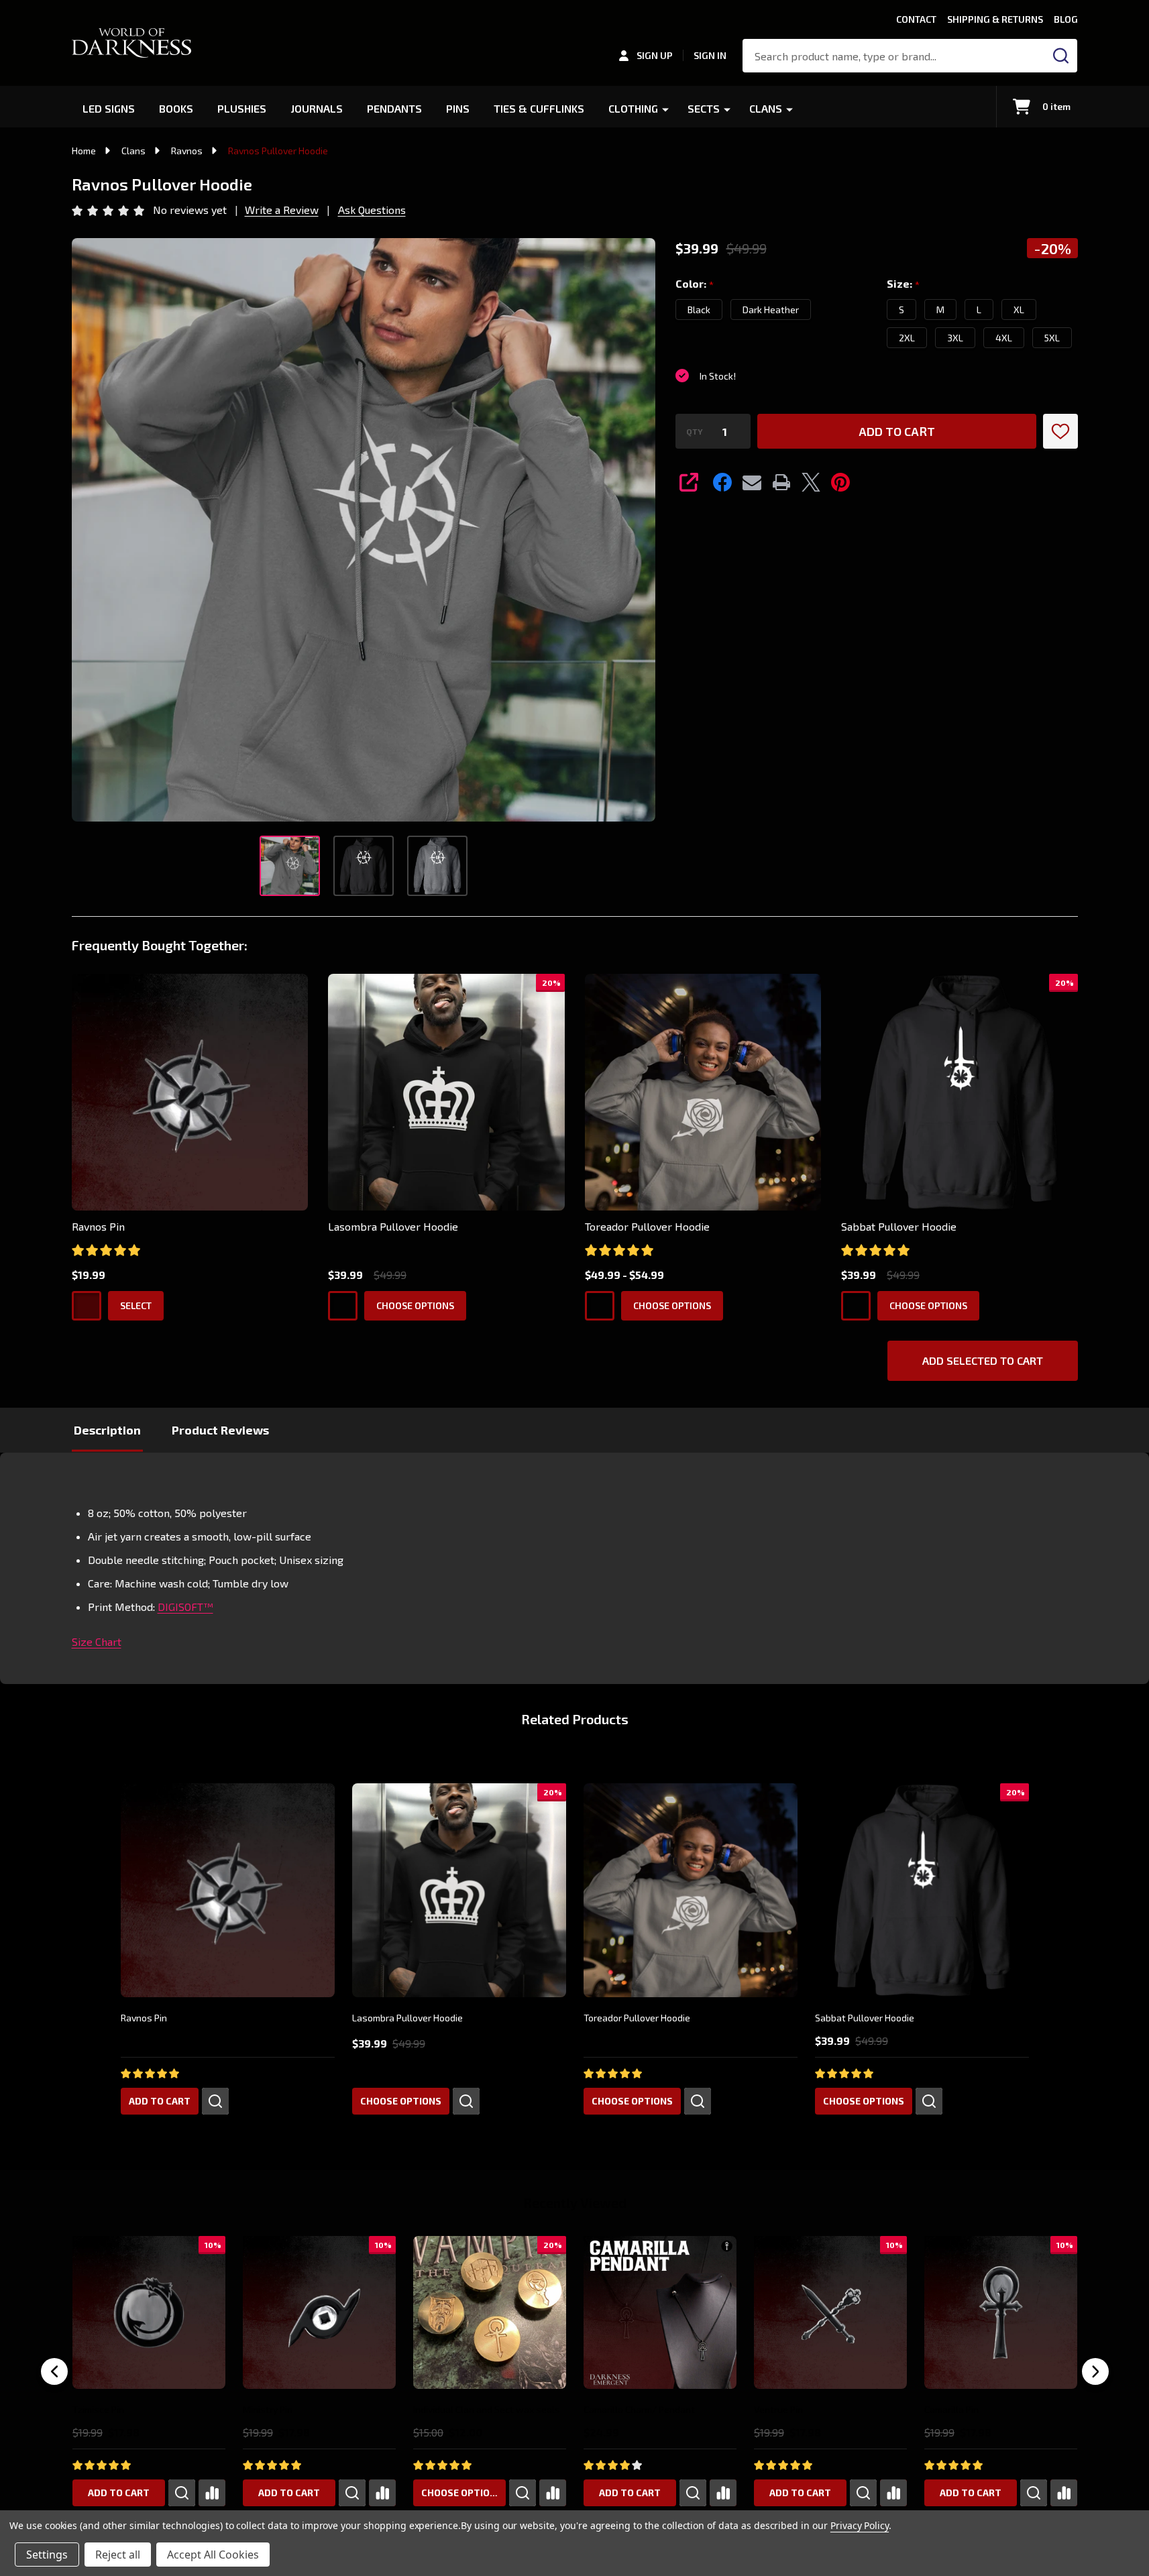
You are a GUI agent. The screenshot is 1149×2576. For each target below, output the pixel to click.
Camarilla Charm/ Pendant (639, 2409)
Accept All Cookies (213, 2555)
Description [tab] (107, 1430)
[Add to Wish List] (1060, 431)
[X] (811, 482)
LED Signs (109, 108)
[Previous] (54, 2371)
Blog (1066, 19)
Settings (47, 2555)
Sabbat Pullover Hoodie (899, 1226)
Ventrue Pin (778, 2409)
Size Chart (97, 1641)
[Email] (752, 482)
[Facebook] (722, 482)
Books (176, 108)
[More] (665, 109)
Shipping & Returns (995, 19)
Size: (904, 284)
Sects (704, 108)
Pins (458, 108)
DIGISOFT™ (185, 1607)
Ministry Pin (268, 2409)
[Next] (1095, 2371)
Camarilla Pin (951, 2409)
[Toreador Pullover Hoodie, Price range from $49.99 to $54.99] (691, 1890)
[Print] (781, 482)
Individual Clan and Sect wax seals (487, 2409)
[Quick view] (215, 2101)
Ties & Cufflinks (539, 108)
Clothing (633, 108)
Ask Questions (372, 210)
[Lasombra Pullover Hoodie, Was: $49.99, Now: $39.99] (459, 1890)
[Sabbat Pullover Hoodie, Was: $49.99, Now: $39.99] (922, 1890)
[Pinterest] (840, 482)
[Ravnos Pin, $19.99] (228, 1890)
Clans (766, 108)
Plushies (242, 108)
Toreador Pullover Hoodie (647, 1226)
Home (84, 151)
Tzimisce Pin (98, 2409)
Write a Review (282, 210)
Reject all (118, 2555)
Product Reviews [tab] (220, 1430)
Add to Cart (897, 431)
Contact (916, 19)
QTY (695, 431)
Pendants (394, 108)
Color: (695, 284)
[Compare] (212, 2493)
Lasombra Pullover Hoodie (393, 1226)
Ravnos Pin (98, 1226)
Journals (317, 108)
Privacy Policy (860, 2525)
